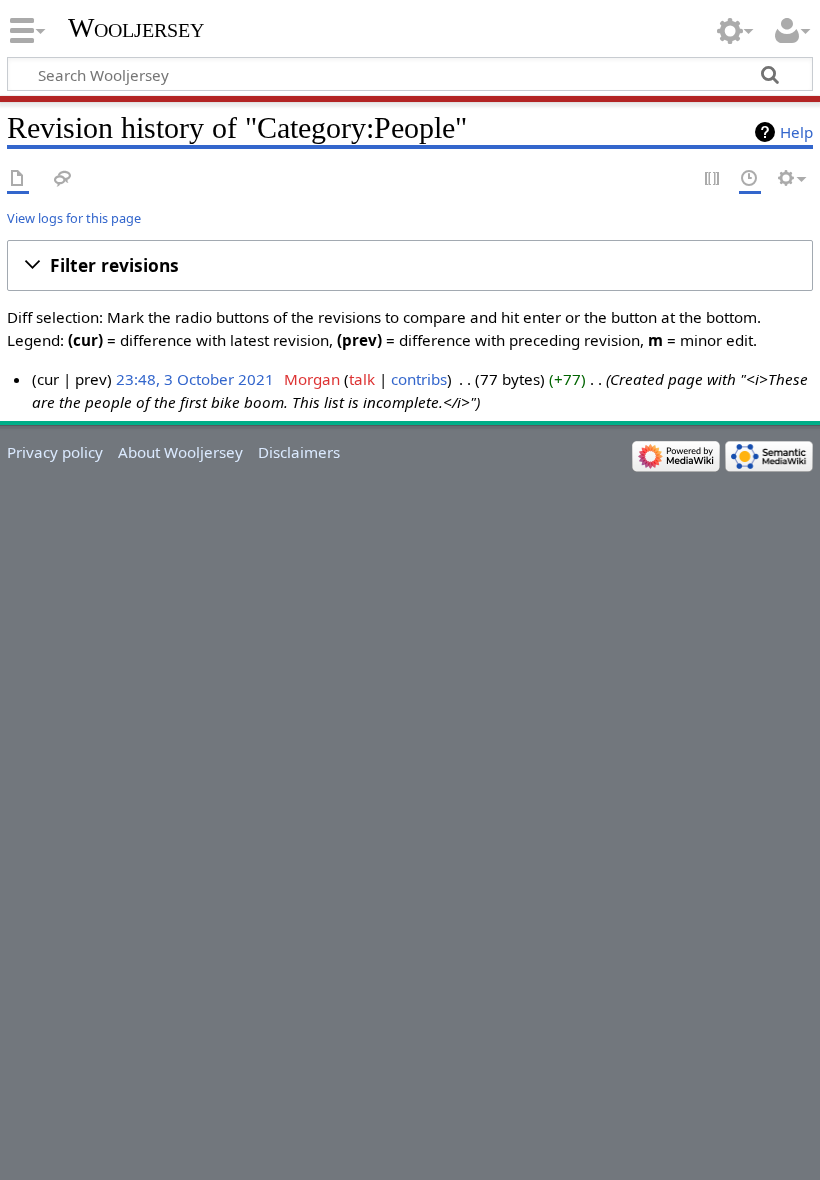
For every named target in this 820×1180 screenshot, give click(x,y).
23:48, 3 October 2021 (195, 379)
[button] (410, 266)
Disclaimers (299, 452)
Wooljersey (136, 27)
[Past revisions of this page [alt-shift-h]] (750, 179)
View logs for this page (74, 218)
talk (362, 379)
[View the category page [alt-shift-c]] (18, 179)
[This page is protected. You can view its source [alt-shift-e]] (713, 179)
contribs (419, 379)
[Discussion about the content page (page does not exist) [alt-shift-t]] (63, 179)
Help (796, 132)
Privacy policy (55, 452)
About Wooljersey (180, 452)
